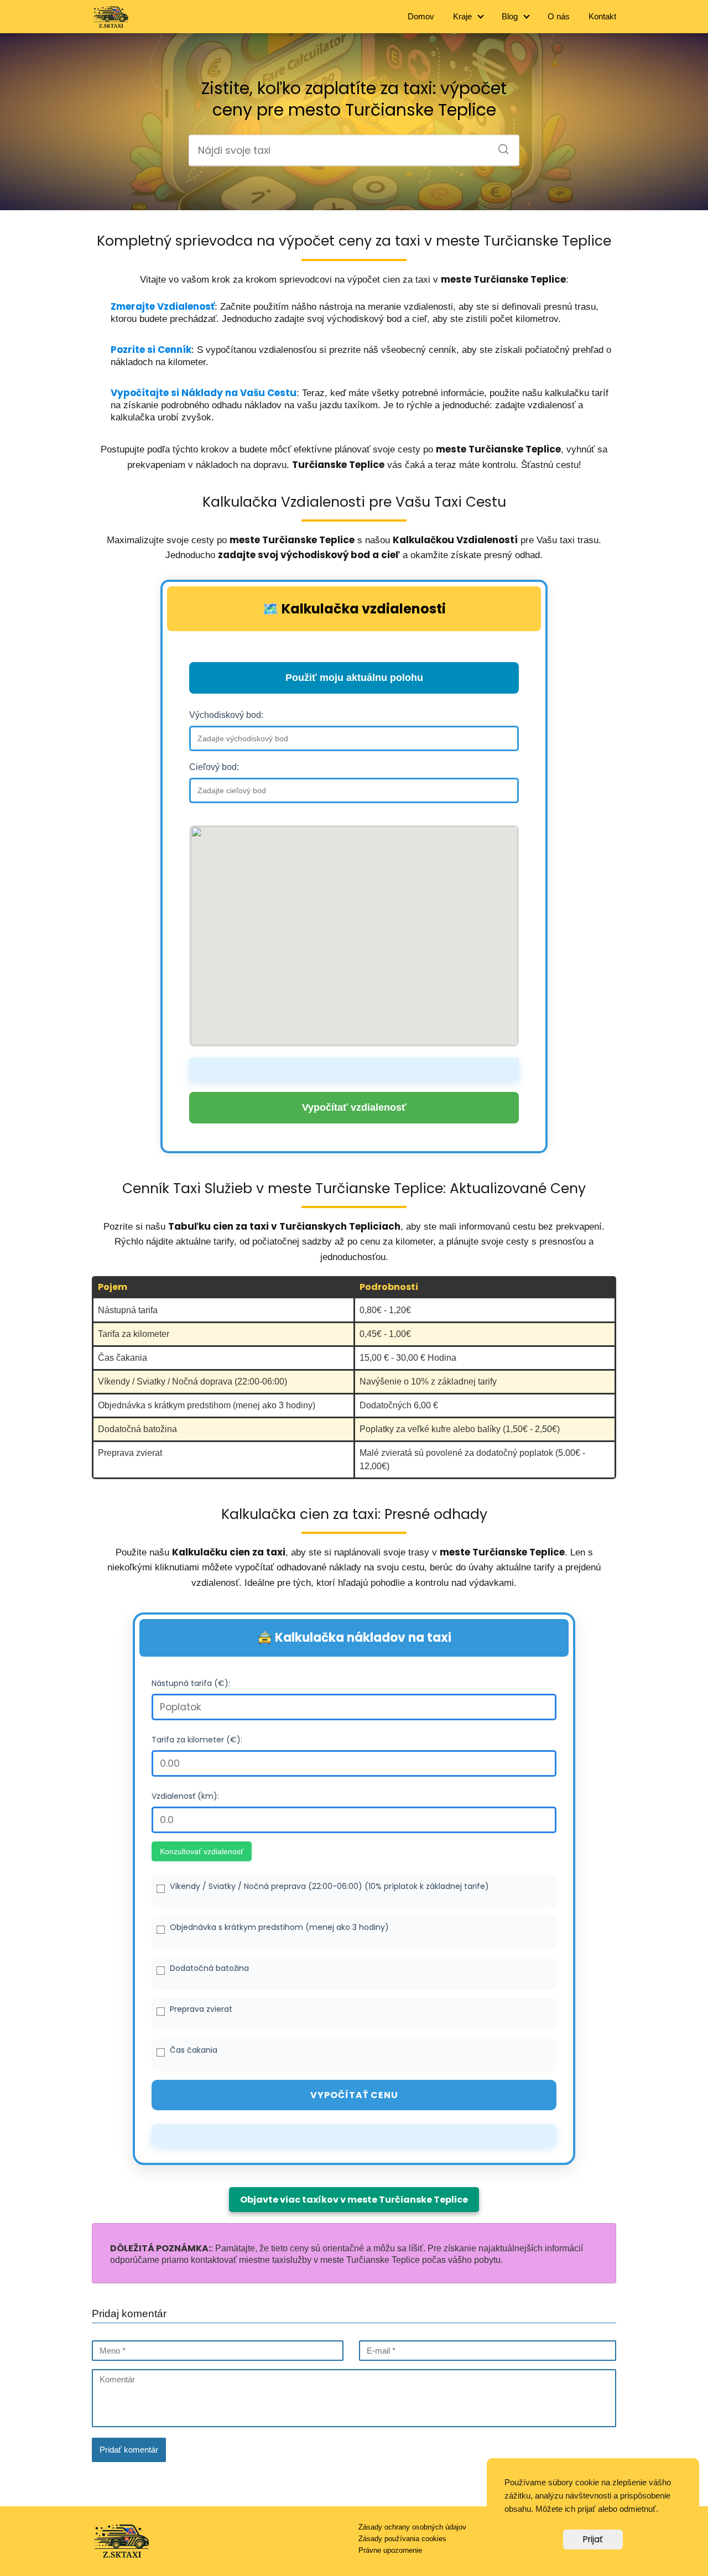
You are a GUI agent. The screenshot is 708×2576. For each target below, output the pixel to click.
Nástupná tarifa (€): (191, 1683)
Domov (421, 16)
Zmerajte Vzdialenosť (163, 306)
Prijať (593, 2539)
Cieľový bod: (214, 767)
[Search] (499, 146)
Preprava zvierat (201, 2009)
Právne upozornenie (390, 2550)
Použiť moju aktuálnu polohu (354, 678)
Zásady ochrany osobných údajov (412, 2527)
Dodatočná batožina (209, 1968)
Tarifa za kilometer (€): (197, 1740)
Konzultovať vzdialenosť (202, 1851)
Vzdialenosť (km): (185, 1796)
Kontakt (602, 16)
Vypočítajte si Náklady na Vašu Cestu (204, 393)
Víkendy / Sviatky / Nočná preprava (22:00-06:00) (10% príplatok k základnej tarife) (329, 1886)
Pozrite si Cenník (151, 350)
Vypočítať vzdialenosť (354, 1107)
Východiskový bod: (226, 715)
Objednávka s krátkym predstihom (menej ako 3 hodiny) (279, 1927)
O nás (559, 16)
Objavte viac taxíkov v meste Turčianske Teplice (354, 2200)
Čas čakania (194, 2050)
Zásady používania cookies (402, 2539)
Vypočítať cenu (354, 2095)
